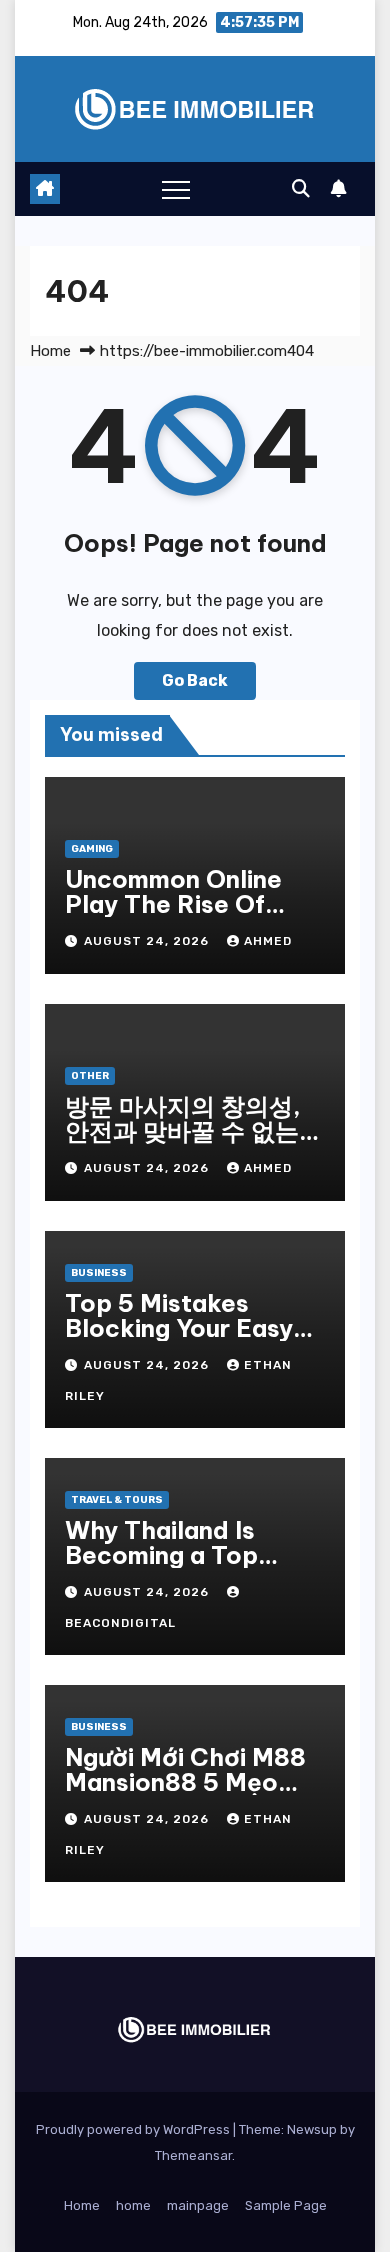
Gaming (92, 849)
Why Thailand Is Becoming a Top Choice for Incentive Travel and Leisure (187, 1567)
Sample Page (286, 2205)
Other (90, 1076)
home (133, 2205)
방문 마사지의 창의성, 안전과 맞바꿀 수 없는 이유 (183, 1131)
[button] (301, 189)
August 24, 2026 (148, 941)
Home (50, 351)
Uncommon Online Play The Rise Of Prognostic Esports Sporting (181, 916)
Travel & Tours (117, 1500)
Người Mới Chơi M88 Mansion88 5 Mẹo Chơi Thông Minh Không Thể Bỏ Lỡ (185, 1794)
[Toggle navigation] (176, 189)
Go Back (195, 680)
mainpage (198, 2205)
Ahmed (268, 941)
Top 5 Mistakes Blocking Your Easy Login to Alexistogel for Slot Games (186, 1340)
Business (99, 1273)
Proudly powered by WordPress (134, 2129)
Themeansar (193, 2155)
